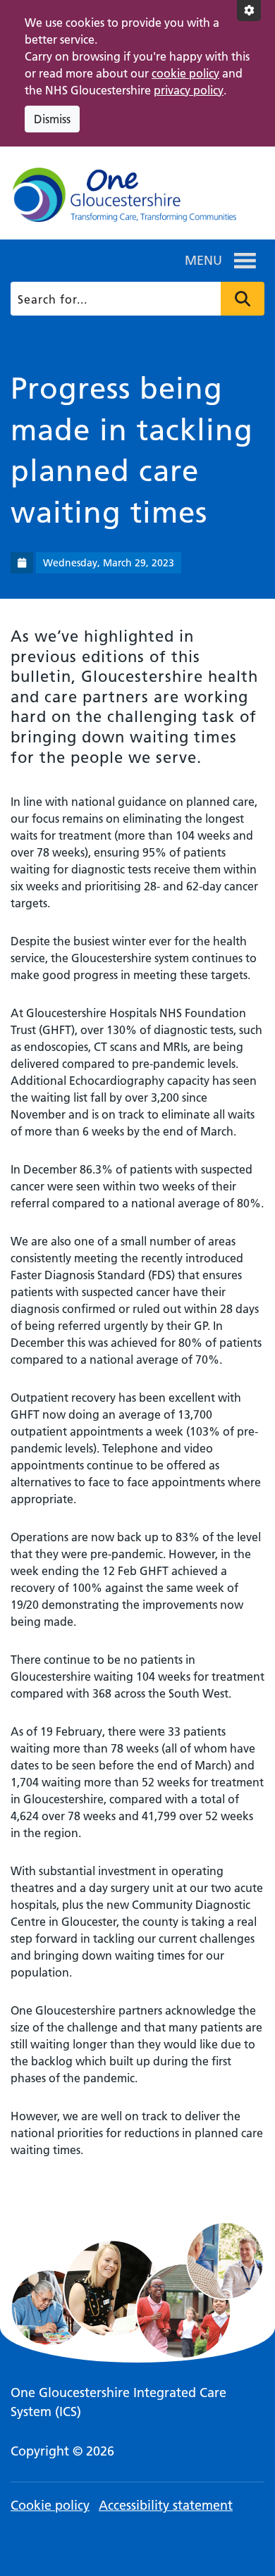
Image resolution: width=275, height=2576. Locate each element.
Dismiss (52, 119)
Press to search (243, 299)
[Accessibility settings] (249, 11)
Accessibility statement (166, 2505)
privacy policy (189, 90)
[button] (203, 261)
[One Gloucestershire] (123, 199)
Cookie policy (50, 2505)
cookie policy (185, 73)
